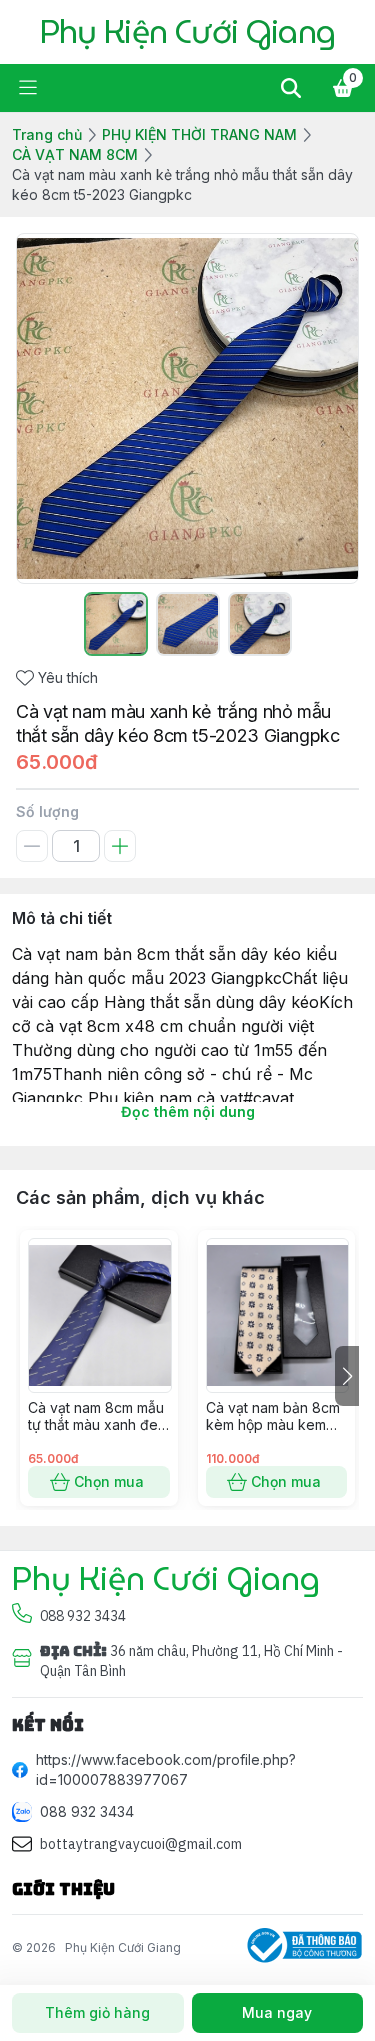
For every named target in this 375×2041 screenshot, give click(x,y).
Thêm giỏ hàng (97, 2012)
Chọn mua (109, 1481)
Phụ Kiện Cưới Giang (123, 1947)
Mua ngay (277, 2012)
